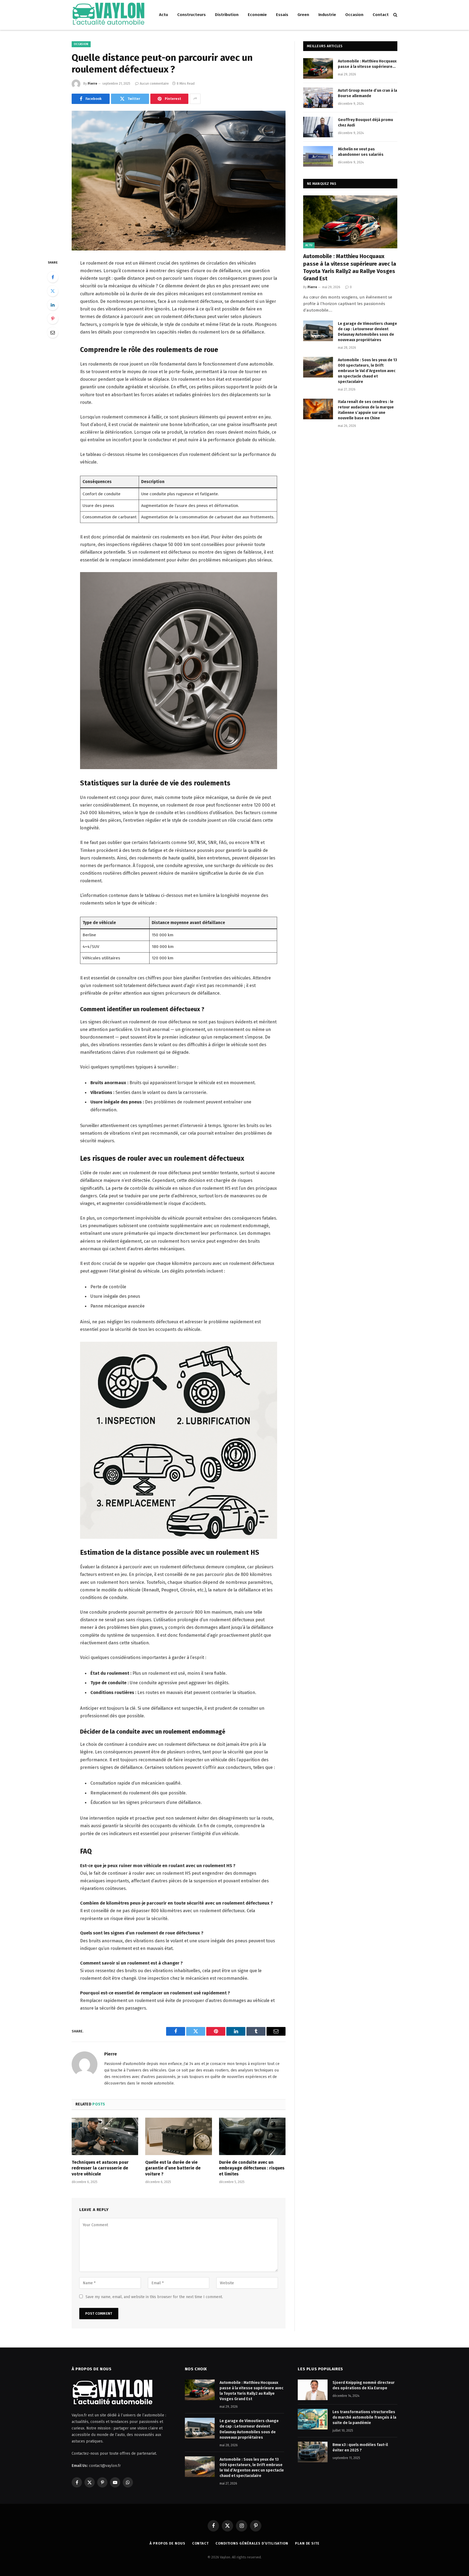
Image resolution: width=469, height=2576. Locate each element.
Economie (257, 15)
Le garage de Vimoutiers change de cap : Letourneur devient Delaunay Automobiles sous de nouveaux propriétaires (367, 332)
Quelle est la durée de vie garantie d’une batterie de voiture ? (173, 2168)
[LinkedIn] (53, 305)
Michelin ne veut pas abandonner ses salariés (361, 152)
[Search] (395, 15)
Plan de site (307, 2543)
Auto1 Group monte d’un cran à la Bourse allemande (367, 93)
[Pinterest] (53, 319)
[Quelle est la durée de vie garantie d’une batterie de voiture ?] (178, 2136)
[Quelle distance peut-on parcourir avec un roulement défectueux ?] (179, 181)
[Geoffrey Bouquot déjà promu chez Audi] (318, 127)
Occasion (354, 15)
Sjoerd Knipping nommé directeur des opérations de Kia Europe (364, 2385)
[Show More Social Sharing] (195, 99)
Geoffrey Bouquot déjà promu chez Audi (365, 123)
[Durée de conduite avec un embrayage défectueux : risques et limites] (252, 2136)
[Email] (53, 332)
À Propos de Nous (167, 2543)
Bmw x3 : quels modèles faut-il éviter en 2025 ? (360, 2447)
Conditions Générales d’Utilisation (252, 2543)
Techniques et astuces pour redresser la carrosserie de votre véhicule (100, 2168)
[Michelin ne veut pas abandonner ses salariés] (318, 156)
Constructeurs (191, 15)
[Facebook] (53, 277)
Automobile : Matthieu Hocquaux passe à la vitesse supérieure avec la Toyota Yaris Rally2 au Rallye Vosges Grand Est (367, 64)
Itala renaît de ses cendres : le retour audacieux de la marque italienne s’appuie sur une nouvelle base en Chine (366, 410)
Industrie (327, 15)
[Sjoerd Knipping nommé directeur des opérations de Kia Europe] (313, 2390)
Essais (282, 15)
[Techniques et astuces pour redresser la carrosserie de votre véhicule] (105, 2136)
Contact (381, 15)
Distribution (227, 15)
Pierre (92, 84)
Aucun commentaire (154, 84)
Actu (164, 15)
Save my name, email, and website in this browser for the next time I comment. (154, 2297)
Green (303, 15)
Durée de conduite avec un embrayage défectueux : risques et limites (252, 2168)
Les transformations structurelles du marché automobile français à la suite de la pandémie (364, 2417)
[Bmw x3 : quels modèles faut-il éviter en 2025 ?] (313, 2452)
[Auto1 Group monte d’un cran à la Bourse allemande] (318, 98)
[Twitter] (53, 291)
